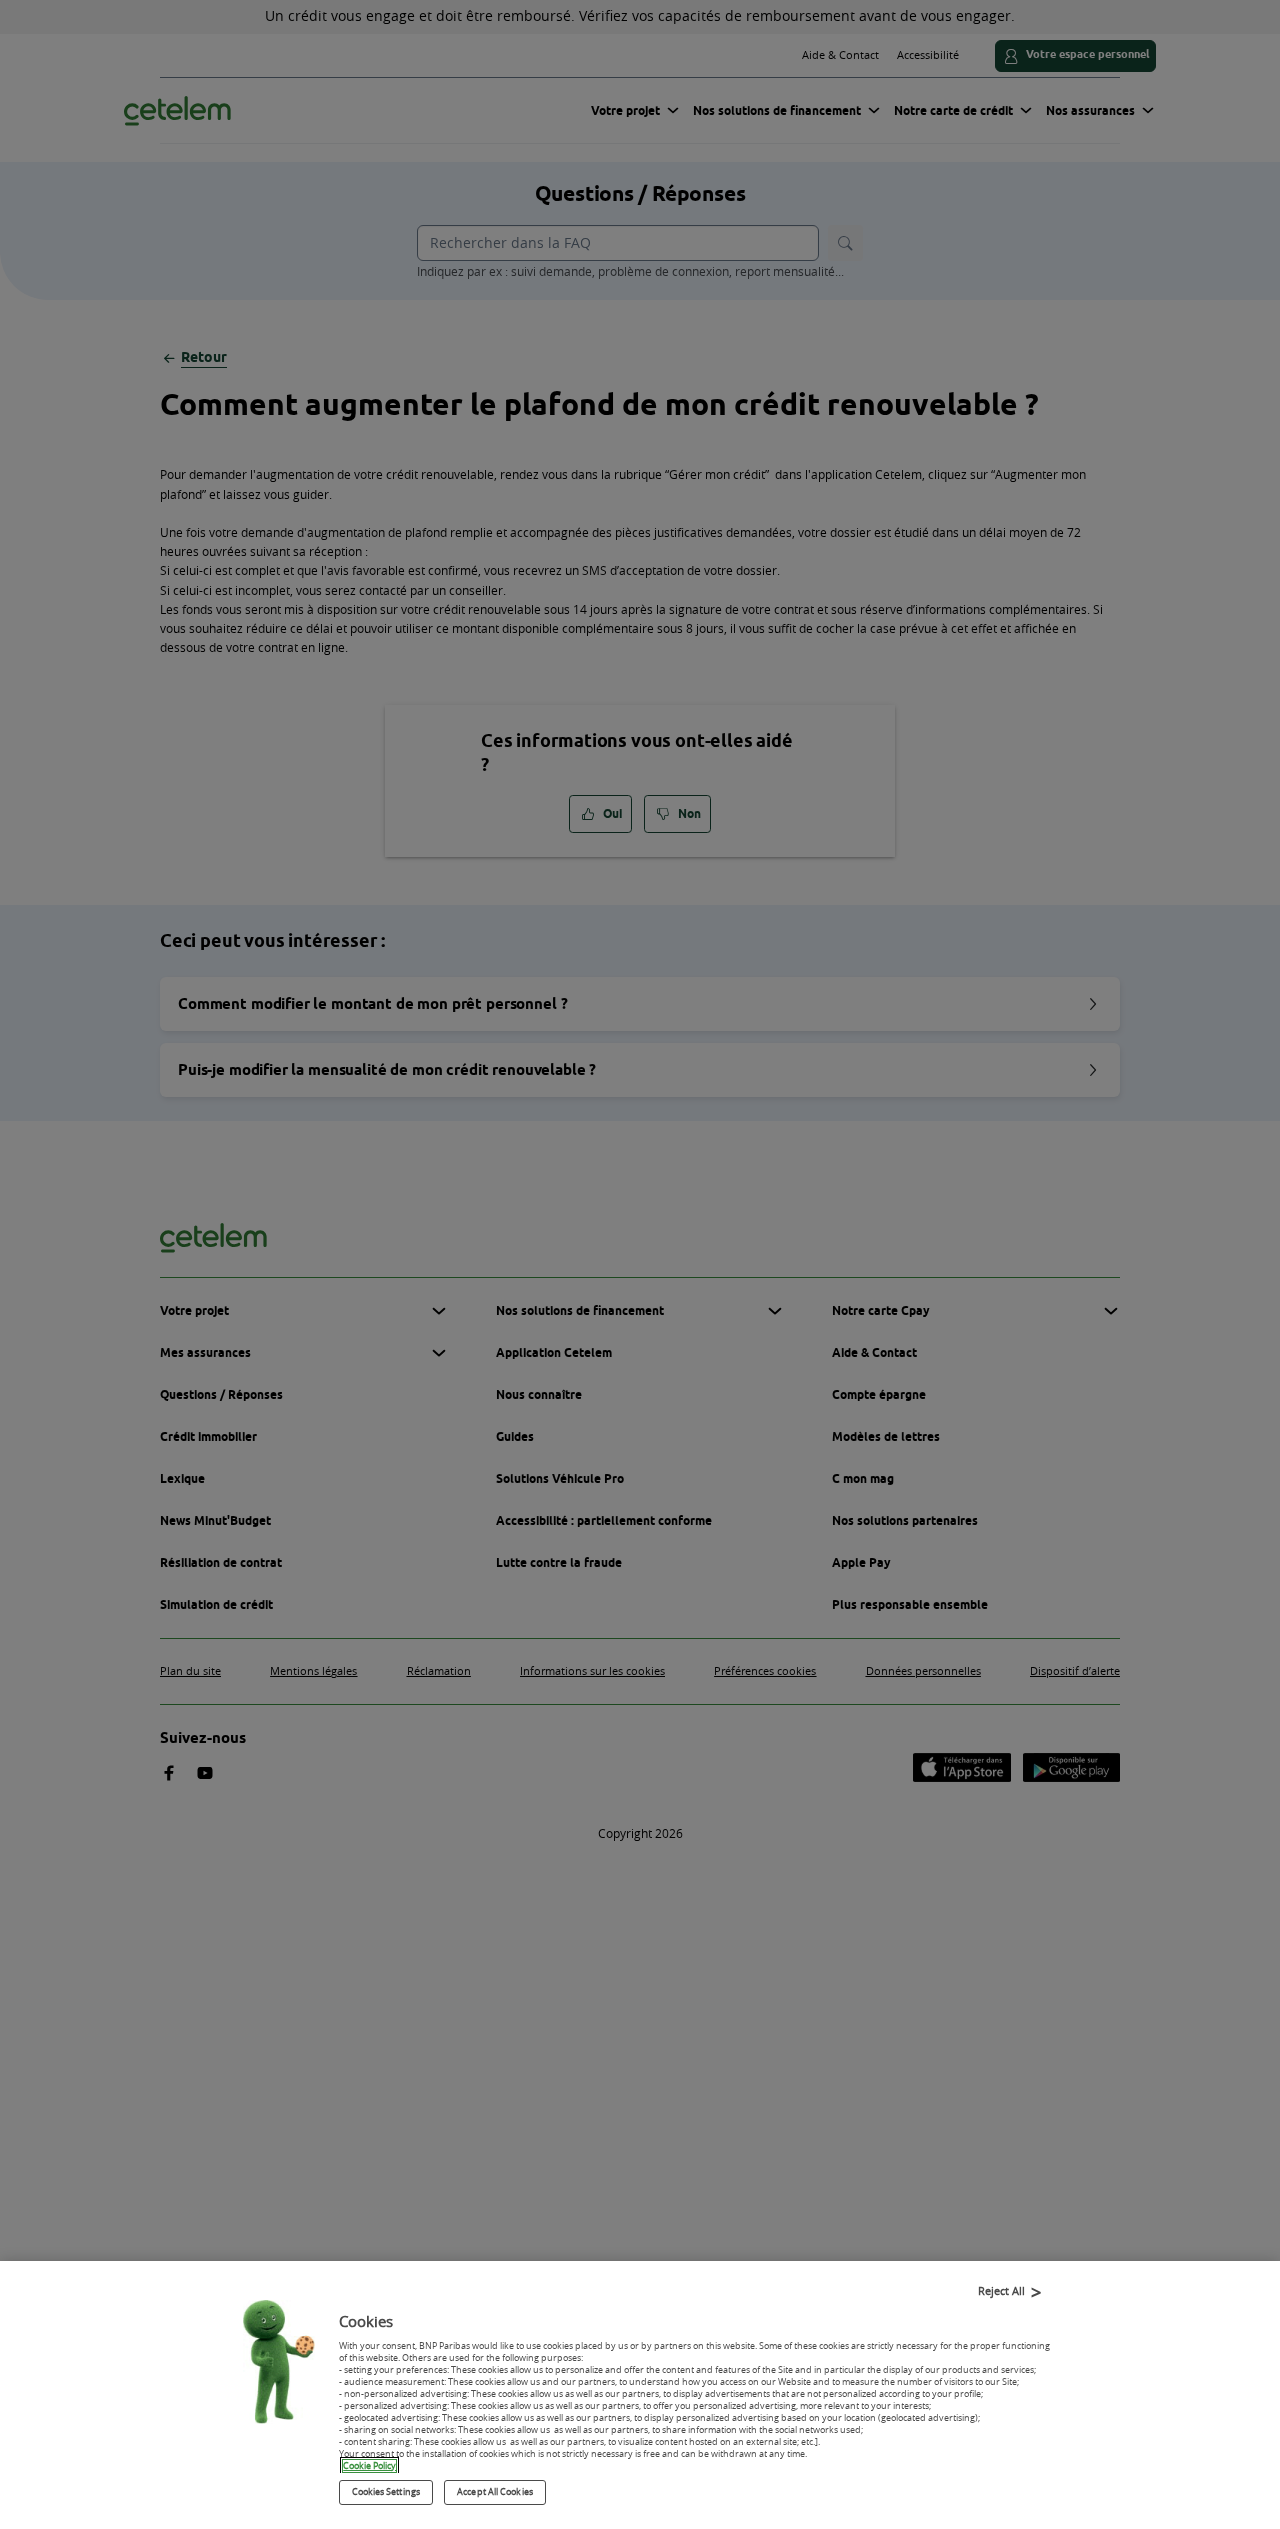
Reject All (1001, 2290)
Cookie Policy (369, 2466)
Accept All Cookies (495, 2492)
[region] (640, 2395)
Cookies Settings (386, 2492)
